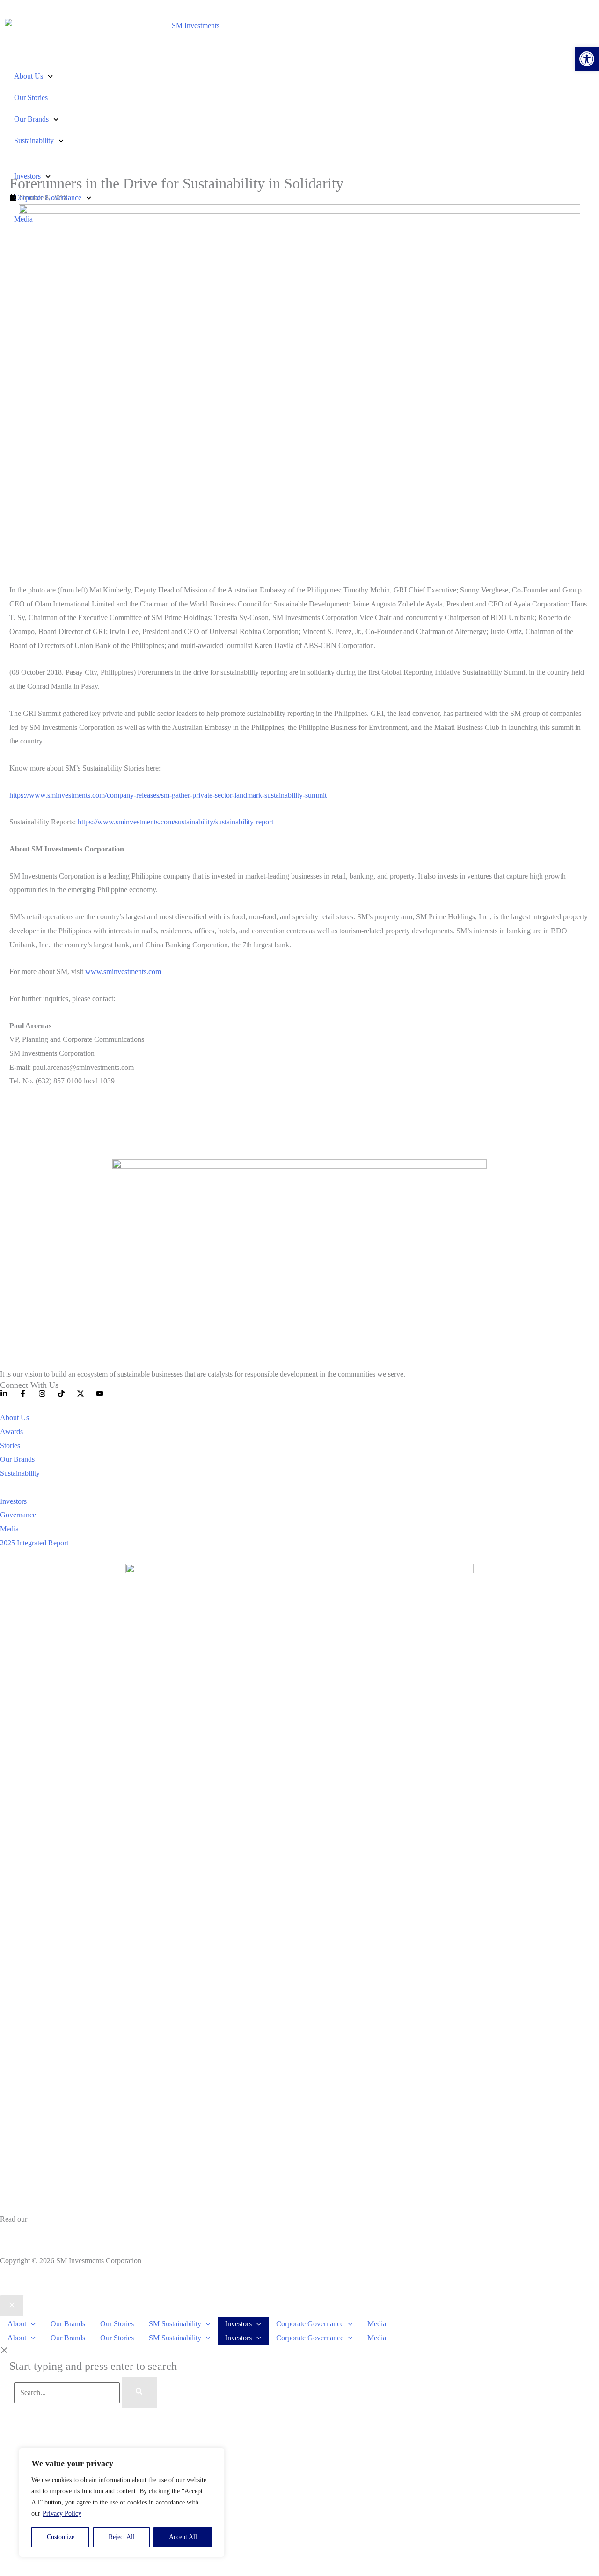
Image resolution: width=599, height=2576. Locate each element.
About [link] (17, 2324)
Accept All (183, 2537)
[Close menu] (12, 2306)
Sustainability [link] (34, 141)
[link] (587, 59)
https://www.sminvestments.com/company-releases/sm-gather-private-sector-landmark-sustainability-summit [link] (168, 795)
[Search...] (68, 2392)
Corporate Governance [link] (48, 198)
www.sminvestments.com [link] (123, 971)
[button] (31, 2324)
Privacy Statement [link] (27, 2233)
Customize (61, 2537)
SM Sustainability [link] (175, 2324)
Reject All (122, 2537)
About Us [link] (29, 76)
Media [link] (23, 219)
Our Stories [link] (31, 97)
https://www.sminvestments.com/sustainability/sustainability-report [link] (175, 822)
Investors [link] (27, 176)
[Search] (139, 2393)
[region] (122, 2503)
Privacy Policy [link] (62, 2514)
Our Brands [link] (31, 119)
